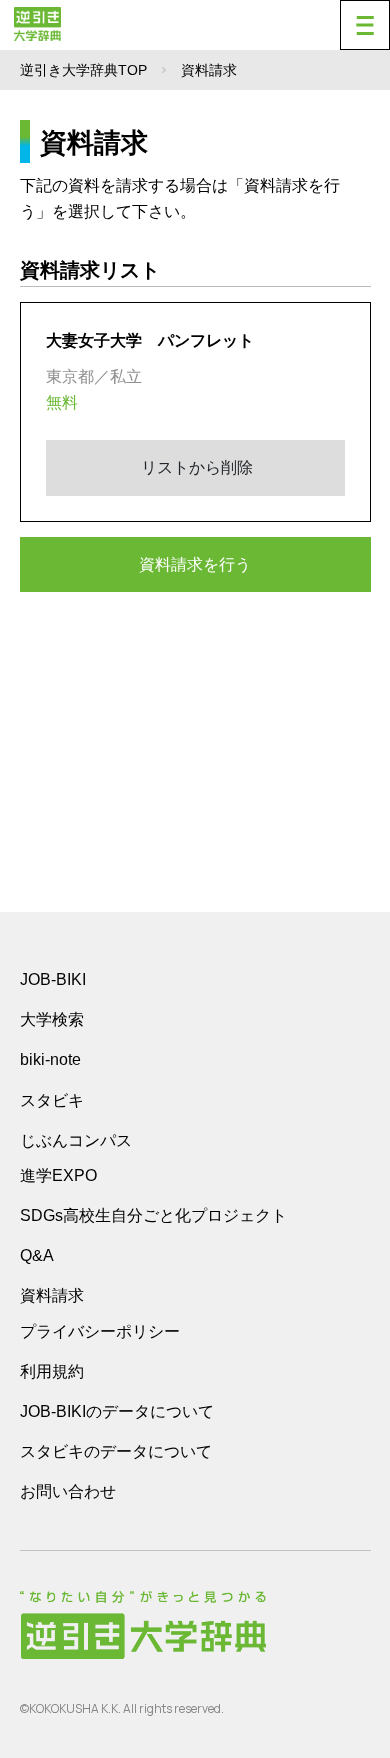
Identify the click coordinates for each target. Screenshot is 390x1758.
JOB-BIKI (53, 979)
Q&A (37, 1255)
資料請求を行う (195, 564)
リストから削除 (195, 467)
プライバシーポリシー (100, 1331)
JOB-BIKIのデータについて (117, 1411)
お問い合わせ (68, 1491)
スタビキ (52, 1100)
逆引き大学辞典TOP (83, 70)
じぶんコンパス (76, 1140)
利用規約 (52, 1371)
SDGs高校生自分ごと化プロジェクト (153, 1215)
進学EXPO (58, 1175)
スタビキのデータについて (116, 1451)
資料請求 (52, 1295)
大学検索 (52, 1019)
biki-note (50, 1059)
